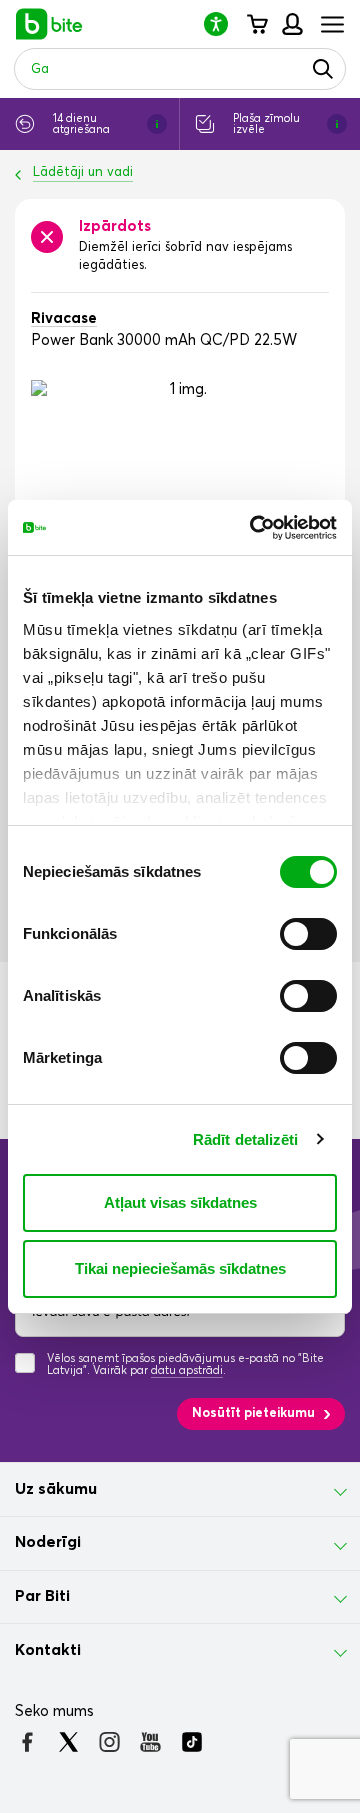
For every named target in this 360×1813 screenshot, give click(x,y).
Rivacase (64, 318)
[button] (224, 23)
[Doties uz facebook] (27, 1742)
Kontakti (48, 1650)
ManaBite (291, 24)
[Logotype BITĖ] (49, 24)
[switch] (308, 934)
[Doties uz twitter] (68, 1742)
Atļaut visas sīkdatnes (180, 1202)
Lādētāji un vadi (83, 172)
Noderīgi (48, 1542)
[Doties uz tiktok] (191, 1742)
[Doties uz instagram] (109, 1742)
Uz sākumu (56, 1489)
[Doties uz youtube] (150, 1742)
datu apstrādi (187, 1370)
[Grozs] (256, 24)
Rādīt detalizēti (246, 1139)
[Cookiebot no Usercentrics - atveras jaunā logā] (254, 528)
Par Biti (42, 1596)
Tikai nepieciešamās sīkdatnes (180, 1268)
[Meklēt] (323, 69)
